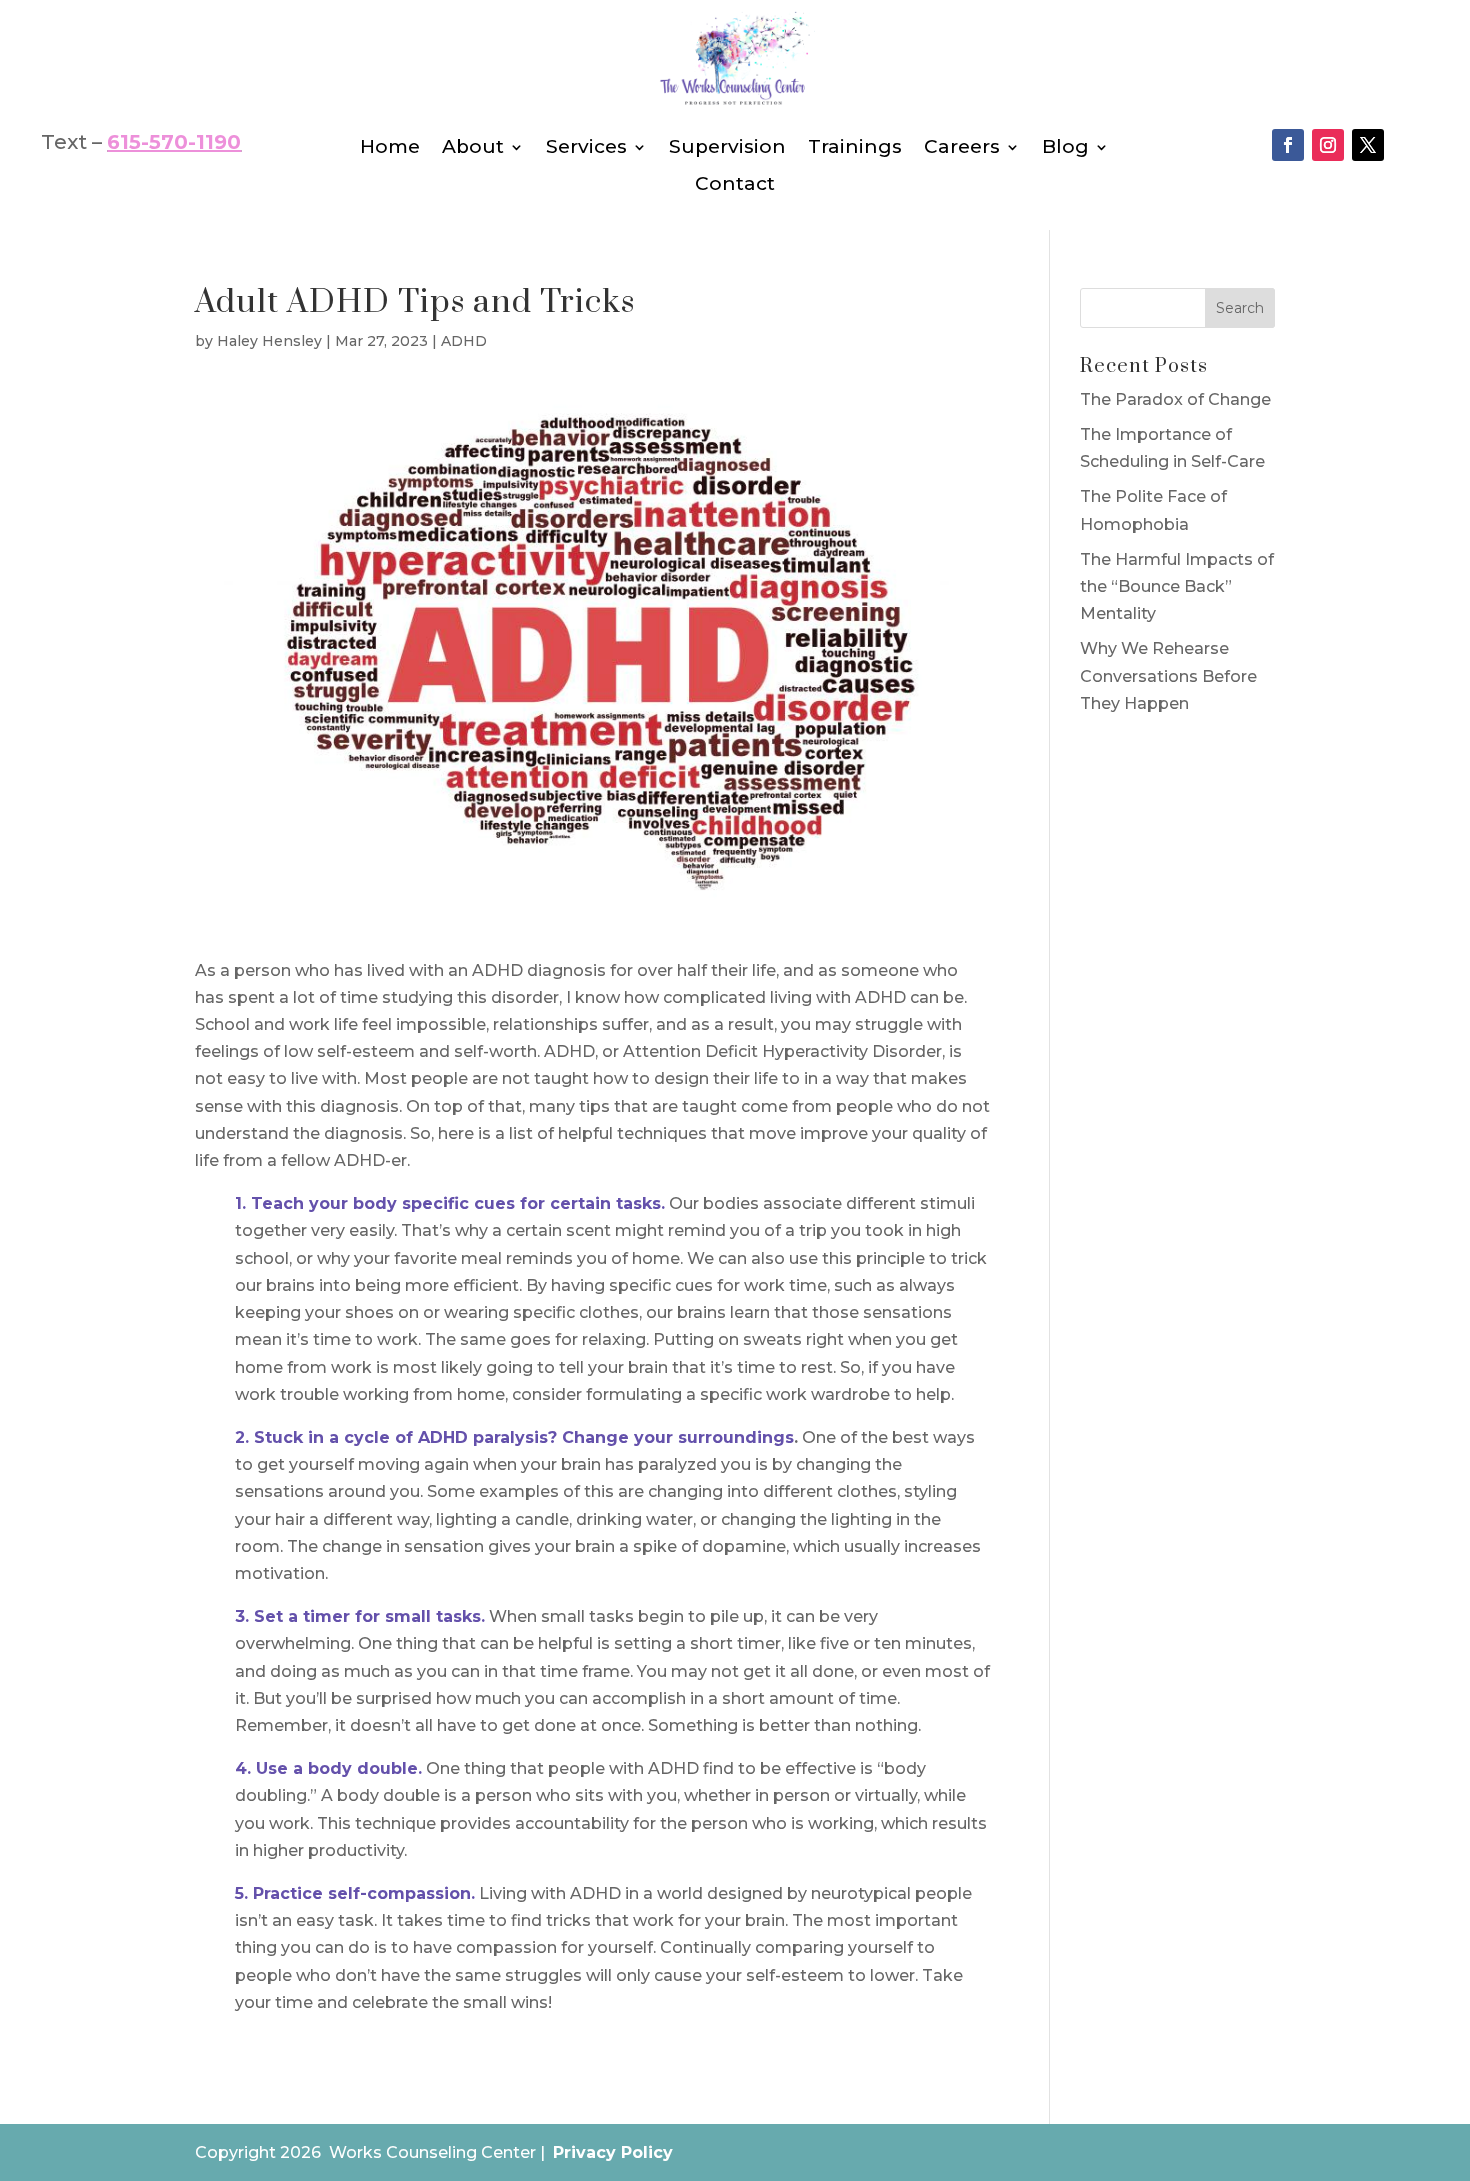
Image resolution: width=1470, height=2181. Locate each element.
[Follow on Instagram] (1328, 145)
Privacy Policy (613, 2152)
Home (390, 147)
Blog (1065, 147)
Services (586, 147)
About (473, 147)
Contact (735, 184)
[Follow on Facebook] (1288, 145)
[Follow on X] (1368, 145)
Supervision (727, 147)
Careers (962, 147)
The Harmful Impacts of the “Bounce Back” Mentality (1177, 586)
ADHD (464, 341)
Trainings (855, 147)
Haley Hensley (269, 341)
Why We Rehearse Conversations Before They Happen (1168, 675)
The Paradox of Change (1175, 399)
